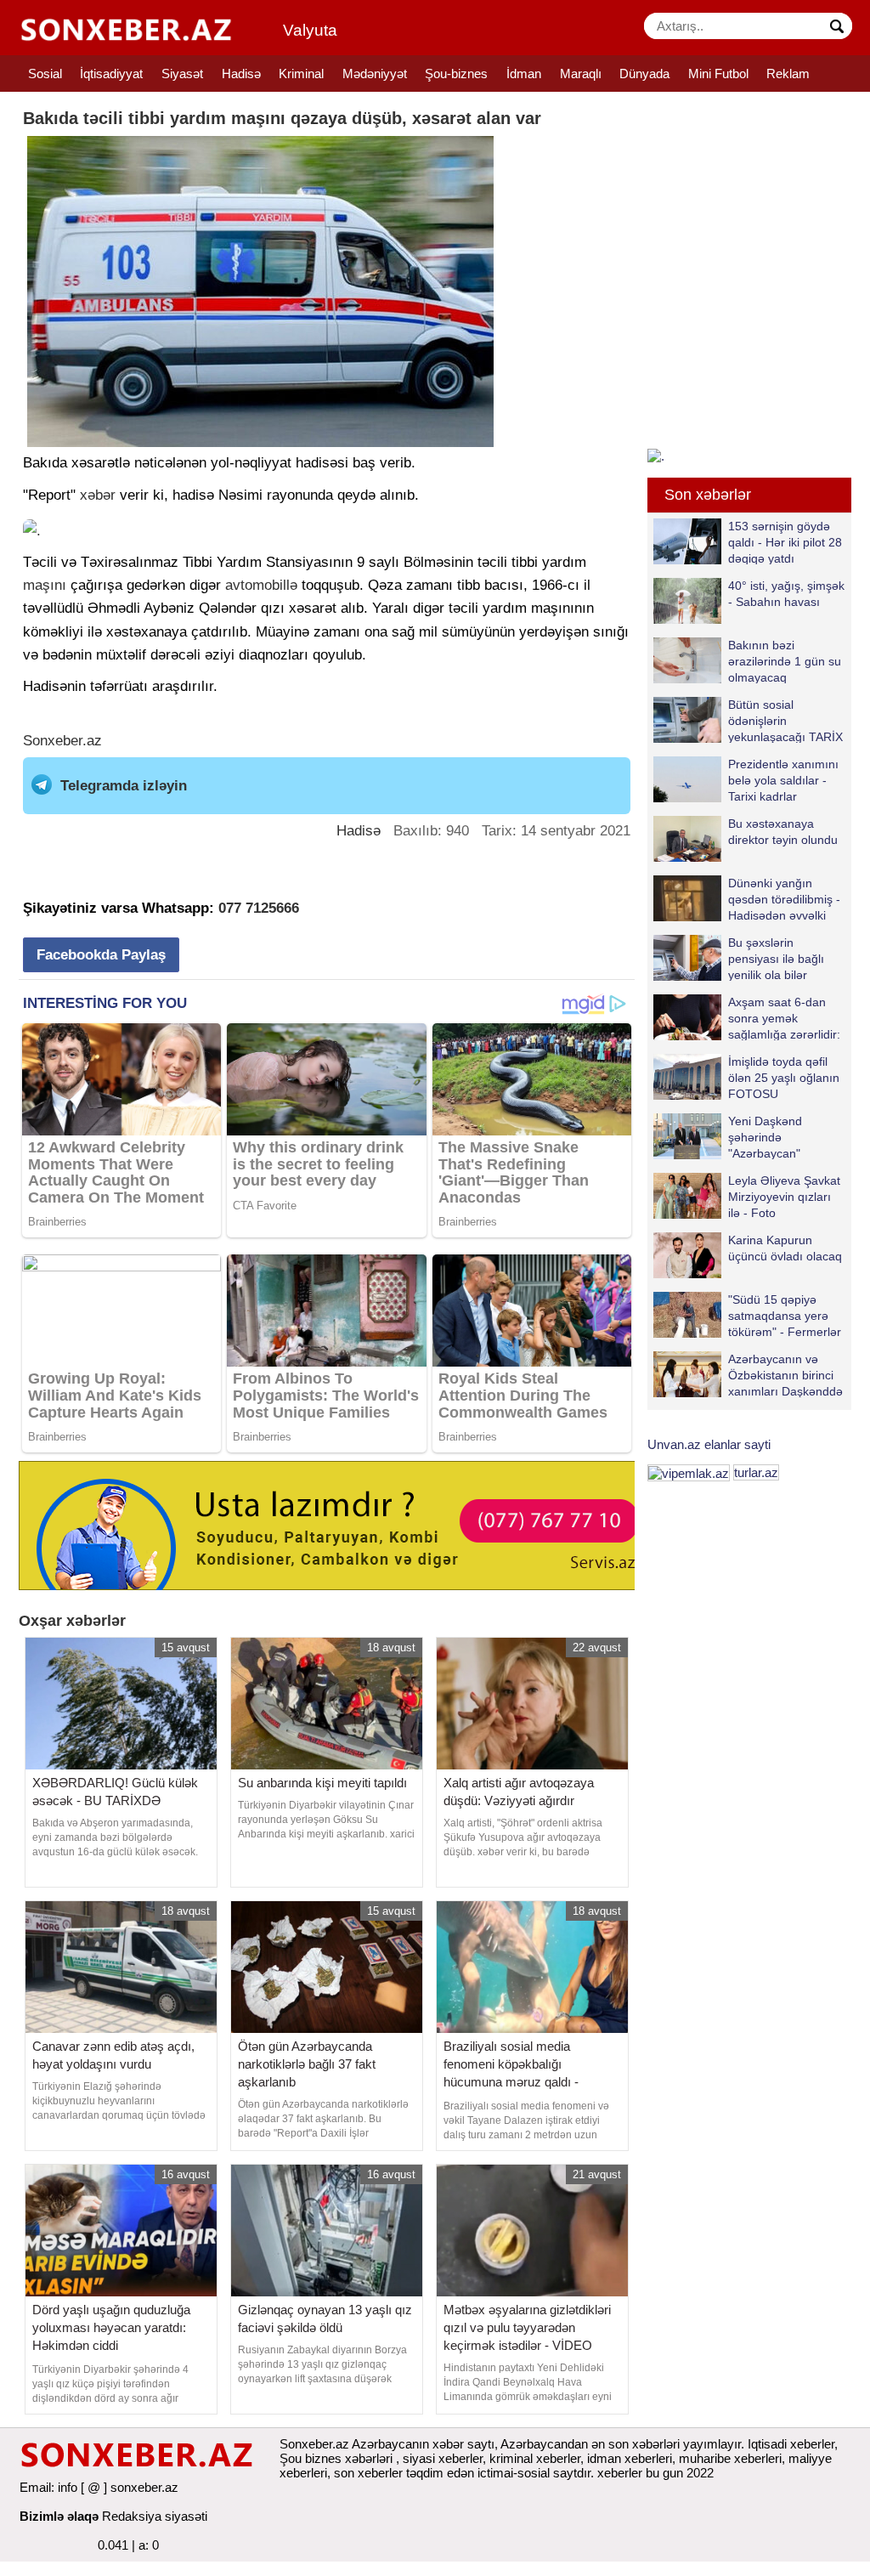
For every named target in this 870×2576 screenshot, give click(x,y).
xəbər (98, 495)
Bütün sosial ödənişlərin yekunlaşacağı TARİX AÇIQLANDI (785, 720)
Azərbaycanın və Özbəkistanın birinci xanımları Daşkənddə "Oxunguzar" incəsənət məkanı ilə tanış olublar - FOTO (748, 1375)
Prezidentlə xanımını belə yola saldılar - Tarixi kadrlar (783, 780)
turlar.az (756, 1472)
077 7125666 (259, 908)
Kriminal (301, 74)
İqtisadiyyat (111, 74)
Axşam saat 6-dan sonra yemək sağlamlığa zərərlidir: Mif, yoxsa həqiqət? (784, 1018)
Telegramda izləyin (124, 786)
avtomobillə (261, 585)
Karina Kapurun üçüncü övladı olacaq (785, 1248)
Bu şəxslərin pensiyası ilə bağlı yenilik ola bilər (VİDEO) (776, 958)
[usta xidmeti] (336, 1524)
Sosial (45, 74)
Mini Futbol (718, 74)
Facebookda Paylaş (101, 955)
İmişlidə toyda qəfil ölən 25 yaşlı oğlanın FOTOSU (784, 1077)
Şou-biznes (456, 74)
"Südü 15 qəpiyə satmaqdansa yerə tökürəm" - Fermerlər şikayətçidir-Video (785, 1315)
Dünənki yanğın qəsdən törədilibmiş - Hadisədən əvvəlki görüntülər (784, 899)
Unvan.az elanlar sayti (709, 1444)
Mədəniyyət (375, 74)
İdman (524, 74)
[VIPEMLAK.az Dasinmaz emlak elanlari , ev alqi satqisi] (689, 1472)
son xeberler (368, 2473)
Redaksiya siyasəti (155, 2516)
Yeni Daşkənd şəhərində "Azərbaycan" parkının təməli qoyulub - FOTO (731, 1137)
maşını (45, 585)
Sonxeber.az (62, 741)
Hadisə (241, 74)
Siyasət (182, 74)
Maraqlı (581, 74)
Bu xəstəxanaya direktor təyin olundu (783, 832)
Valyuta (310, 30)
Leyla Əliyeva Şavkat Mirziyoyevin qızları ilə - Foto (784, 1196)
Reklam (788, 74)
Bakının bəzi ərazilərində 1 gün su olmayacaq (785, 661)
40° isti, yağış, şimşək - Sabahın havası (786, 594)
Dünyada (644, 74)
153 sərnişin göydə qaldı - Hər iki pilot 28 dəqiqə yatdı (785, 542)
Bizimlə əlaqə (59, 2516)
